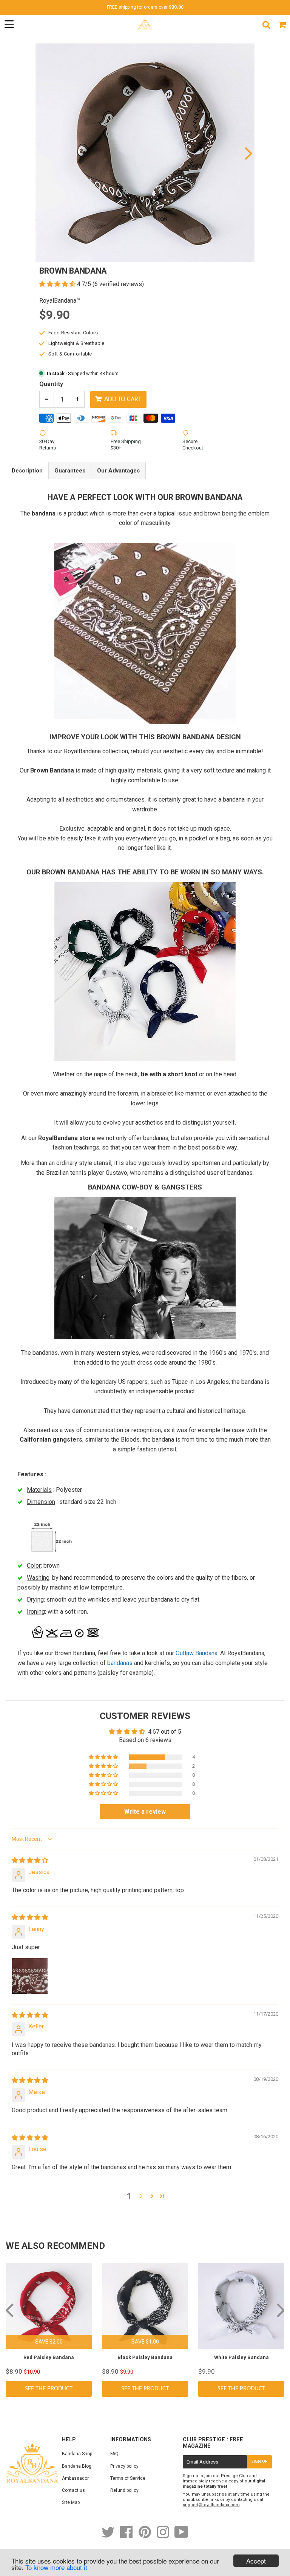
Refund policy (124, 2490)
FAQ (114, 2454)
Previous (42, 153)
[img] (30, 1860)
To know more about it (56, 2567)
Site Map (71, 2502)
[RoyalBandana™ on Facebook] (127, 2536)
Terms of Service (128, 2478)
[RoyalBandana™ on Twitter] (109, 2536)
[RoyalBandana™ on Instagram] (164, 2536)
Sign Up (259, 2462)
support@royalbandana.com (211, 2505)
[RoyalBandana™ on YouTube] (181, 2536)
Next (248, 153)
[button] (58, 284)
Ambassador (75, 2478)
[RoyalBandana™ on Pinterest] (145, 2536)
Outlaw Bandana (197, 1653)
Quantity (51, 384)
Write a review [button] (145, 1812)
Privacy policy (124, 2466)
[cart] (282, 25)
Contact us (73, 2490)
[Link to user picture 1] (30, 1976)
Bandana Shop (77, 2454)
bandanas (120, 1663)
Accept (256, 2561)
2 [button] (141, 2196)
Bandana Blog (77, 2466)
